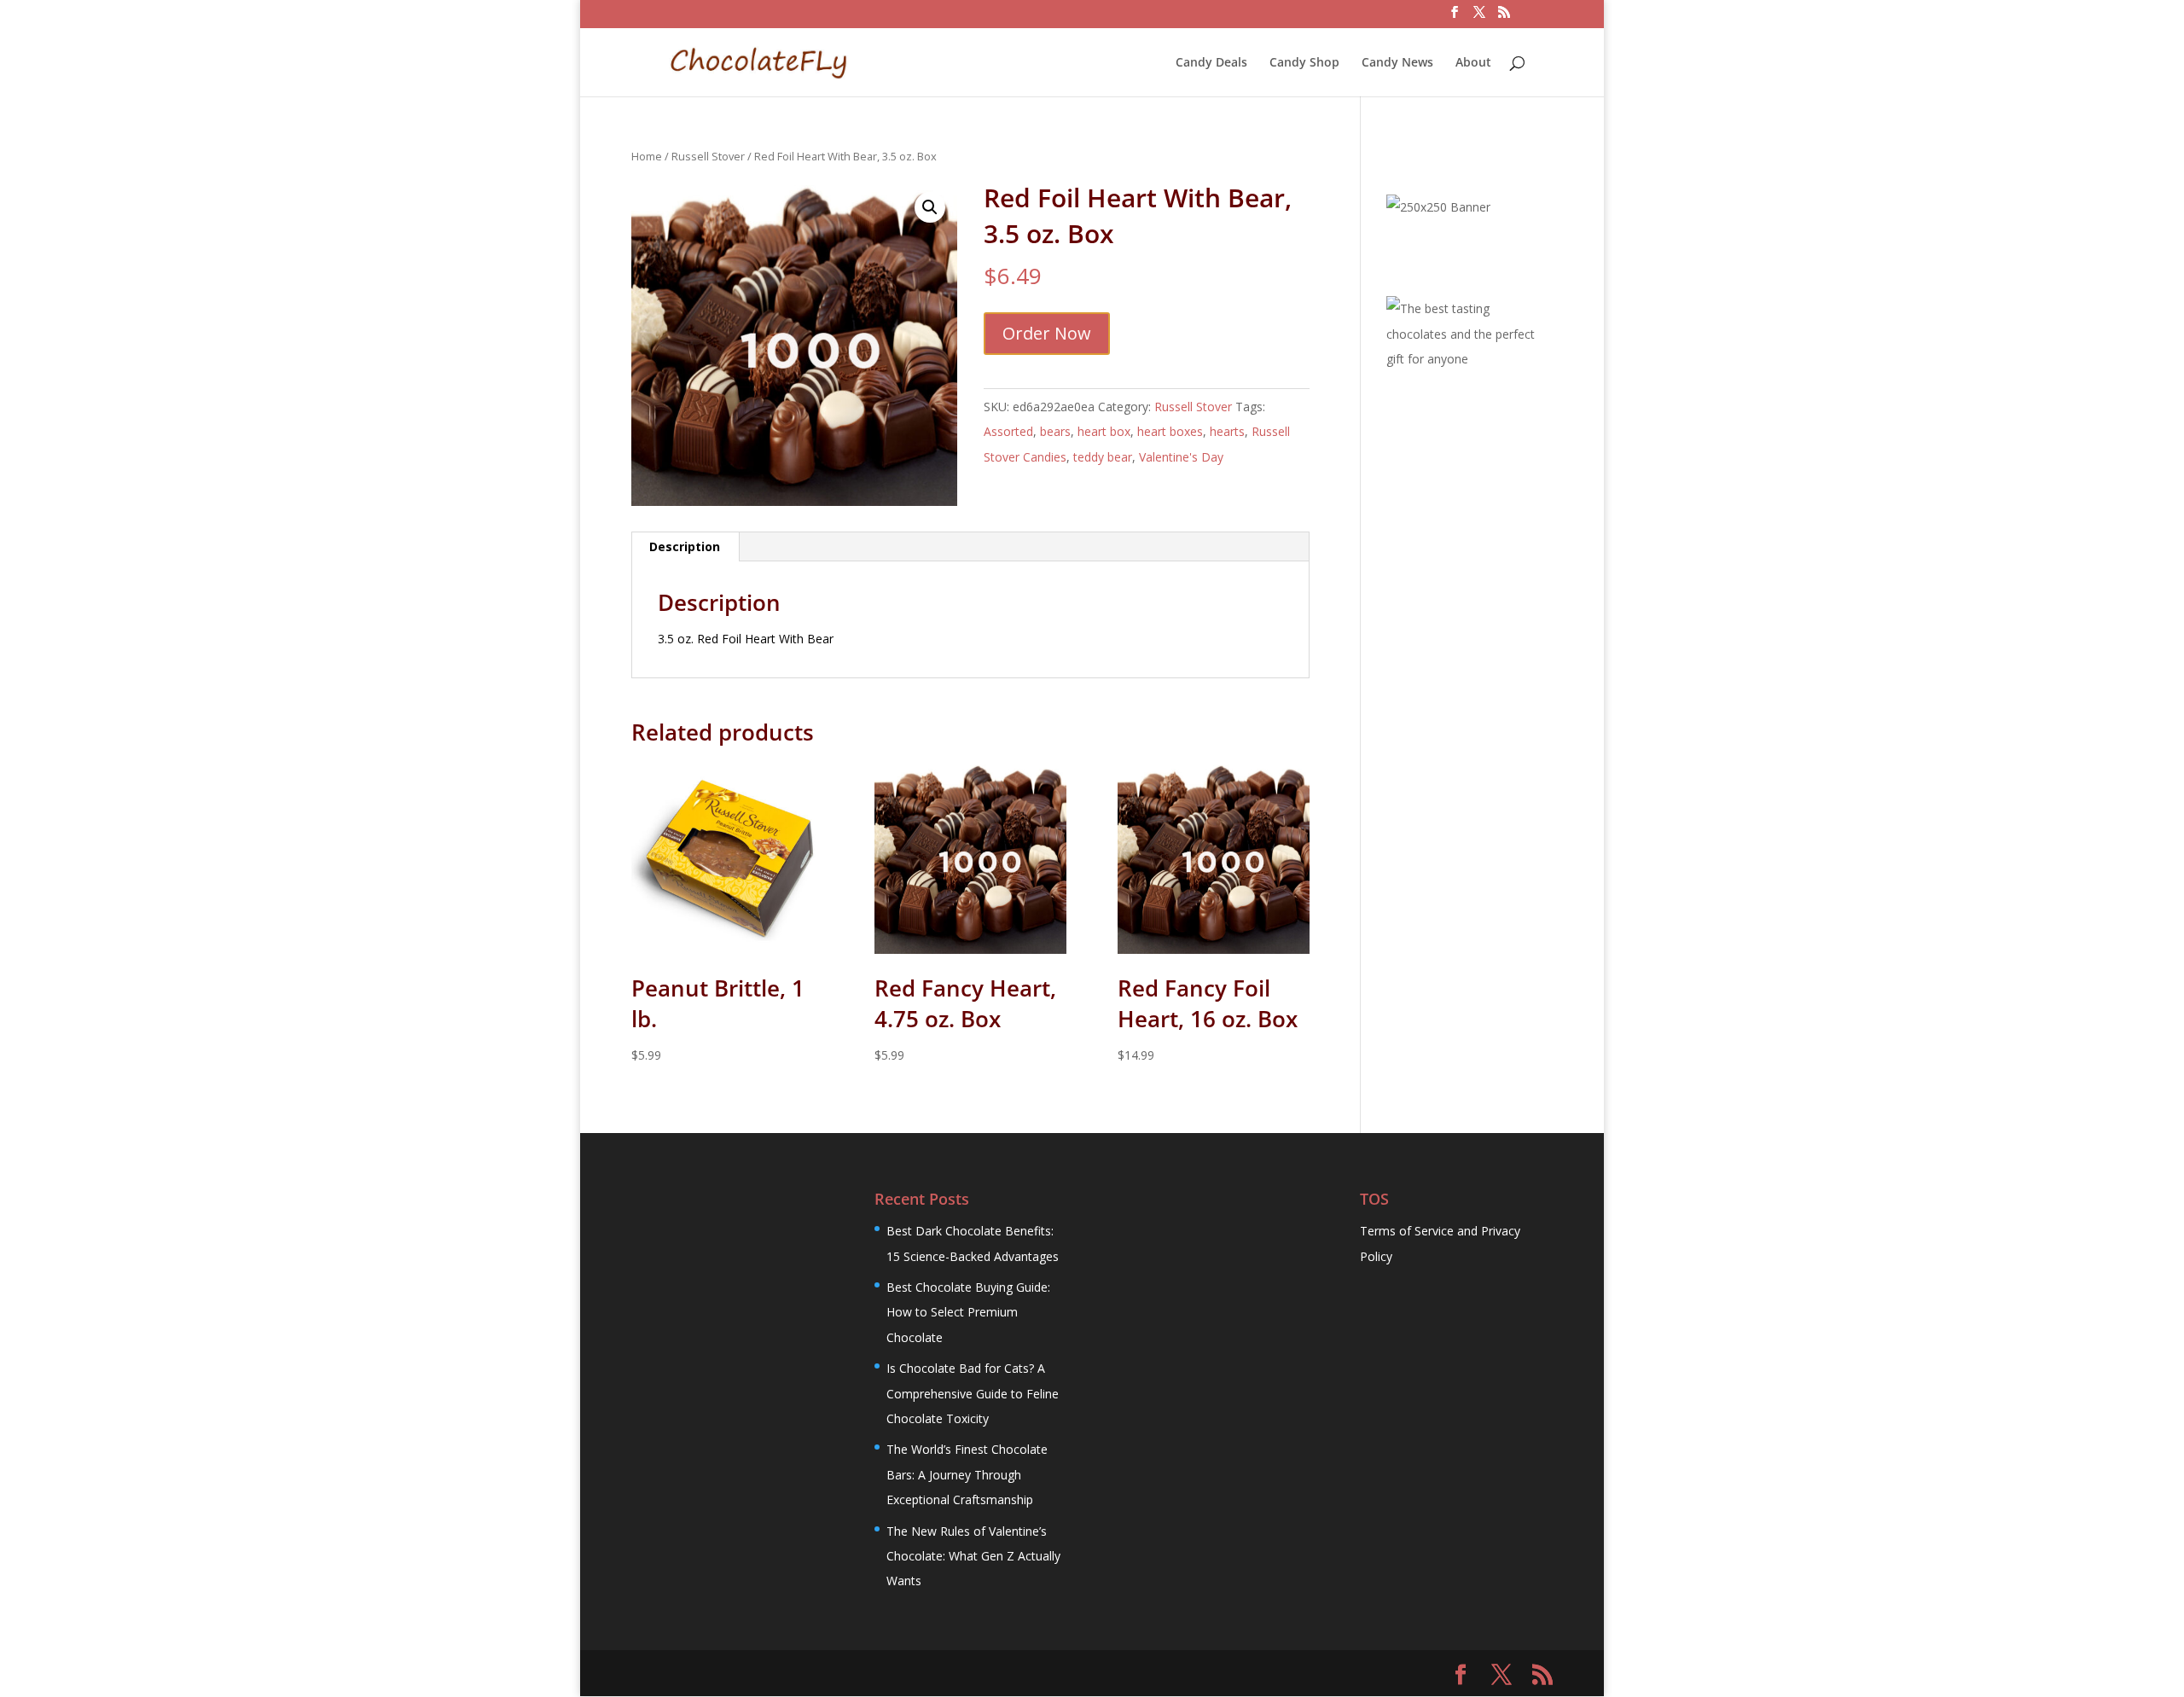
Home (647, 156)
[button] (930, 207)
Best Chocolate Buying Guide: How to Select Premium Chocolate (968, 1312)
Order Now (1047, 333)
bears (1055, 431)
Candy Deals (1211, 63)
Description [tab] (685, 546)
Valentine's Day (1181, 457)
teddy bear (1103, 457)
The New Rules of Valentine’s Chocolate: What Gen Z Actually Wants (973, 1556)
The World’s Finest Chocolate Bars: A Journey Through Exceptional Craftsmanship (967, 1474)
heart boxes (1170, 431)
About (1473, 63)
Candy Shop (1304, 63)
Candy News (1397, 63)
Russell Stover (708, 156)
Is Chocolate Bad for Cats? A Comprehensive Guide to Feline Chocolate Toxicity (973, 1393)
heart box (1104, 431)
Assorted (1008, 431)
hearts (1227, 431)
